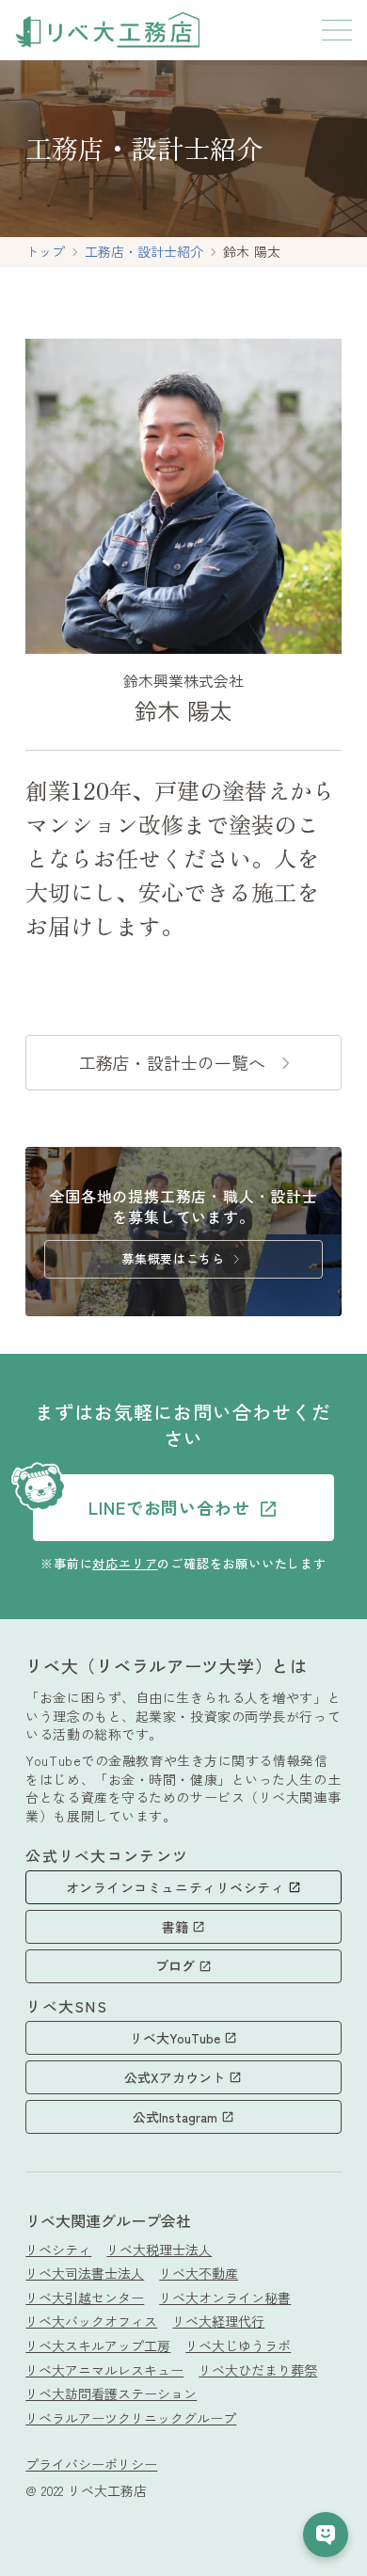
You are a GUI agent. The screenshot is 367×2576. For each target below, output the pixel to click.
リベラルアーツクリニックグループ (131, 2418)
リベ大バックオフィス (91, 2322)
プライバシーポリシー (91, 2465)
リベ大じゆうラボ (238, 2346)
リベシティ (58, 2250)
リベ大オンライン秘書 (225, 2298)
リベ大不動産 (199, 2274)
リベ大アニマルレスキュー (104, 2370)
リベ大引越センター (85, 2298)
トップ (45, 252)
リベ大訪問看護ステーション (111, 2394)
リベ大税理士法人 (159, 2250)
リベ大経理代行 (218, 2322)
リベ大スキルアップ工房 (98, 2346)
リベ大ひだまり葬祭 (258, 2370)
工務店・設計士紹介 (144, 252)
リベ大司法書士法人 (85, 2274)
